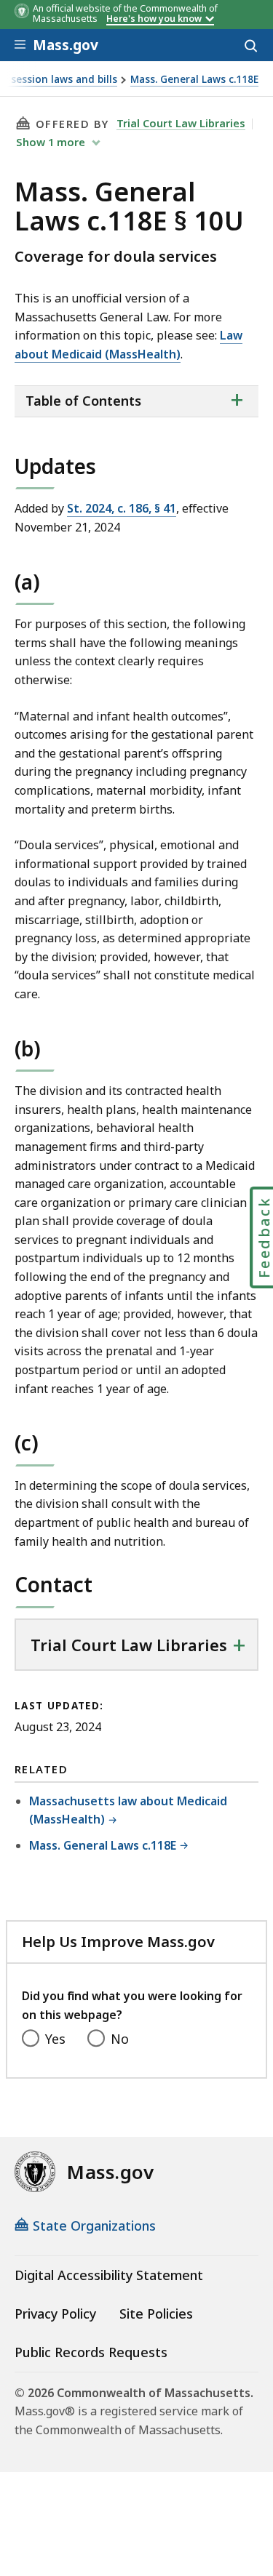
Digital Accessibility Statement (109, 2275)
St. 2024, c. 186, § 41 (122, 508)
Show (51, 142)
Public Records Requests (91, 2352)
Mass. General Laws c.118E (194, 80)
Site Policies (156, 2314)
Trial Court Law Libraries (181, 123)
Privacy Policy (55, 2314)
